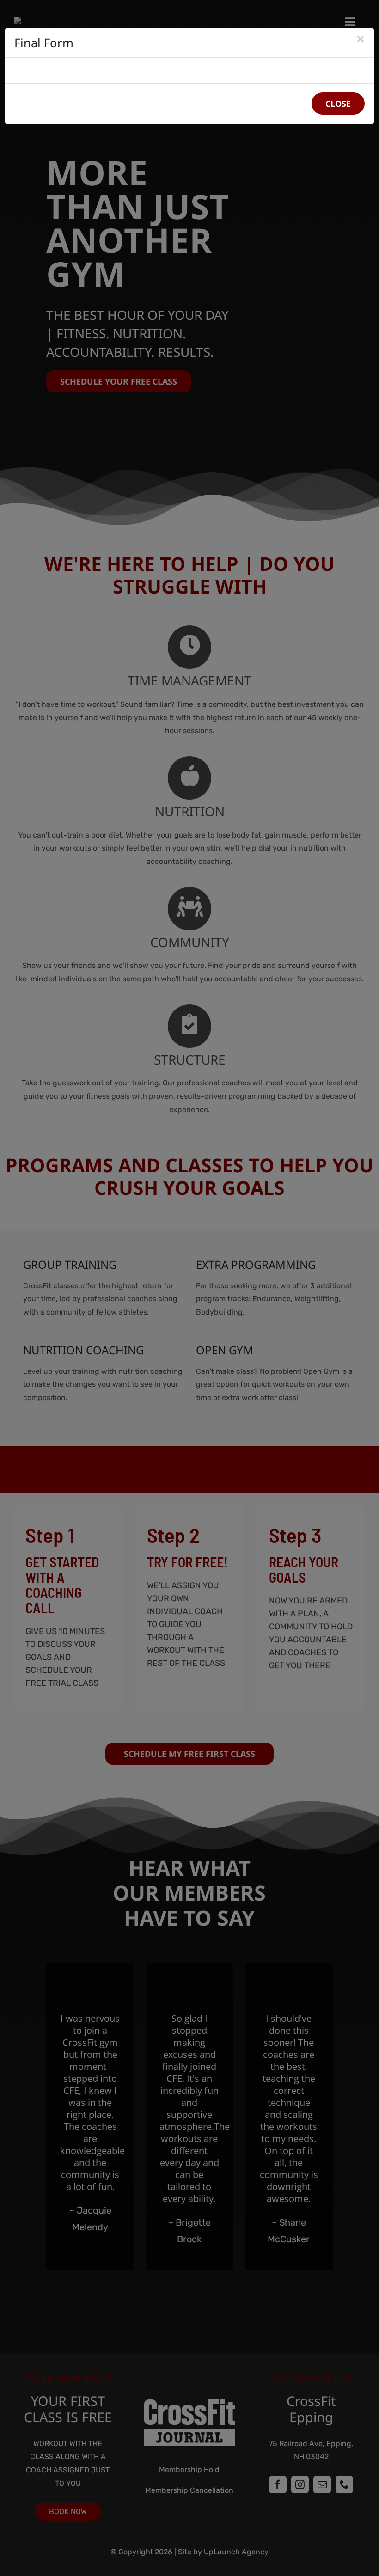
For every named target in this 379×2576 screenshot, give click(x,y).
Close (338, 104)
